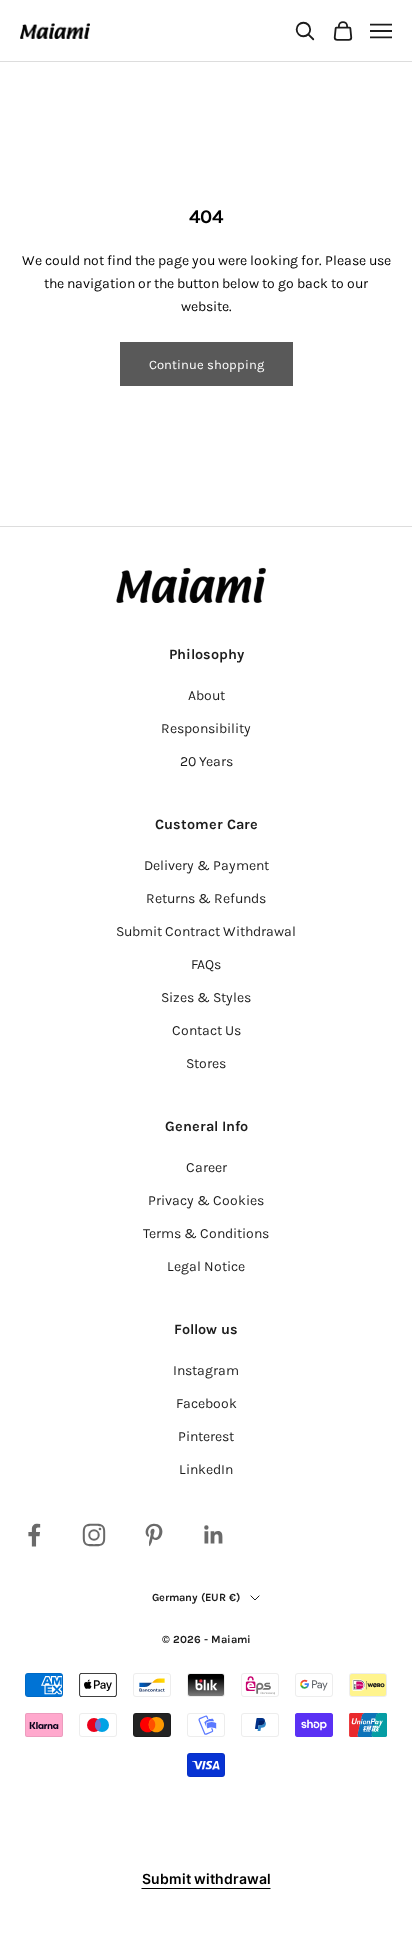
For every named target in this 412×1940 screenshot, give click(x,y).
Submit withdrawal (206, 1878)
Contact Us (206, 1030)
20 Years (206, 761)
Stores (206, 1063)
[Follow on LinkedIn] (214, 1535)
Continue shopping (206, 364)
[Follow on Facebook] (34, 1535)
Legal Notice (206, 1266)
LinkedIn (206, 1469)
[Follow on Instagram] (94, 1535)
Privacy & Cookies (206, 1200)
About (206, 695)
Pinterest (206, 1436)
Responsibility (206, 728)
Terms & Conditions (206, 1233)
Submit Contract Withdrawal (206, 931)
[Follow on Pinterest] (154, 1535)
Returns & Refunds (206, 898)
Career (206, 1167)
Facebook (206, 1403)
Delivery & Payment (206, 865)
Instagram (206, 1370)
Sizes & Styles (206, 997)
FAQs (206, 964)
